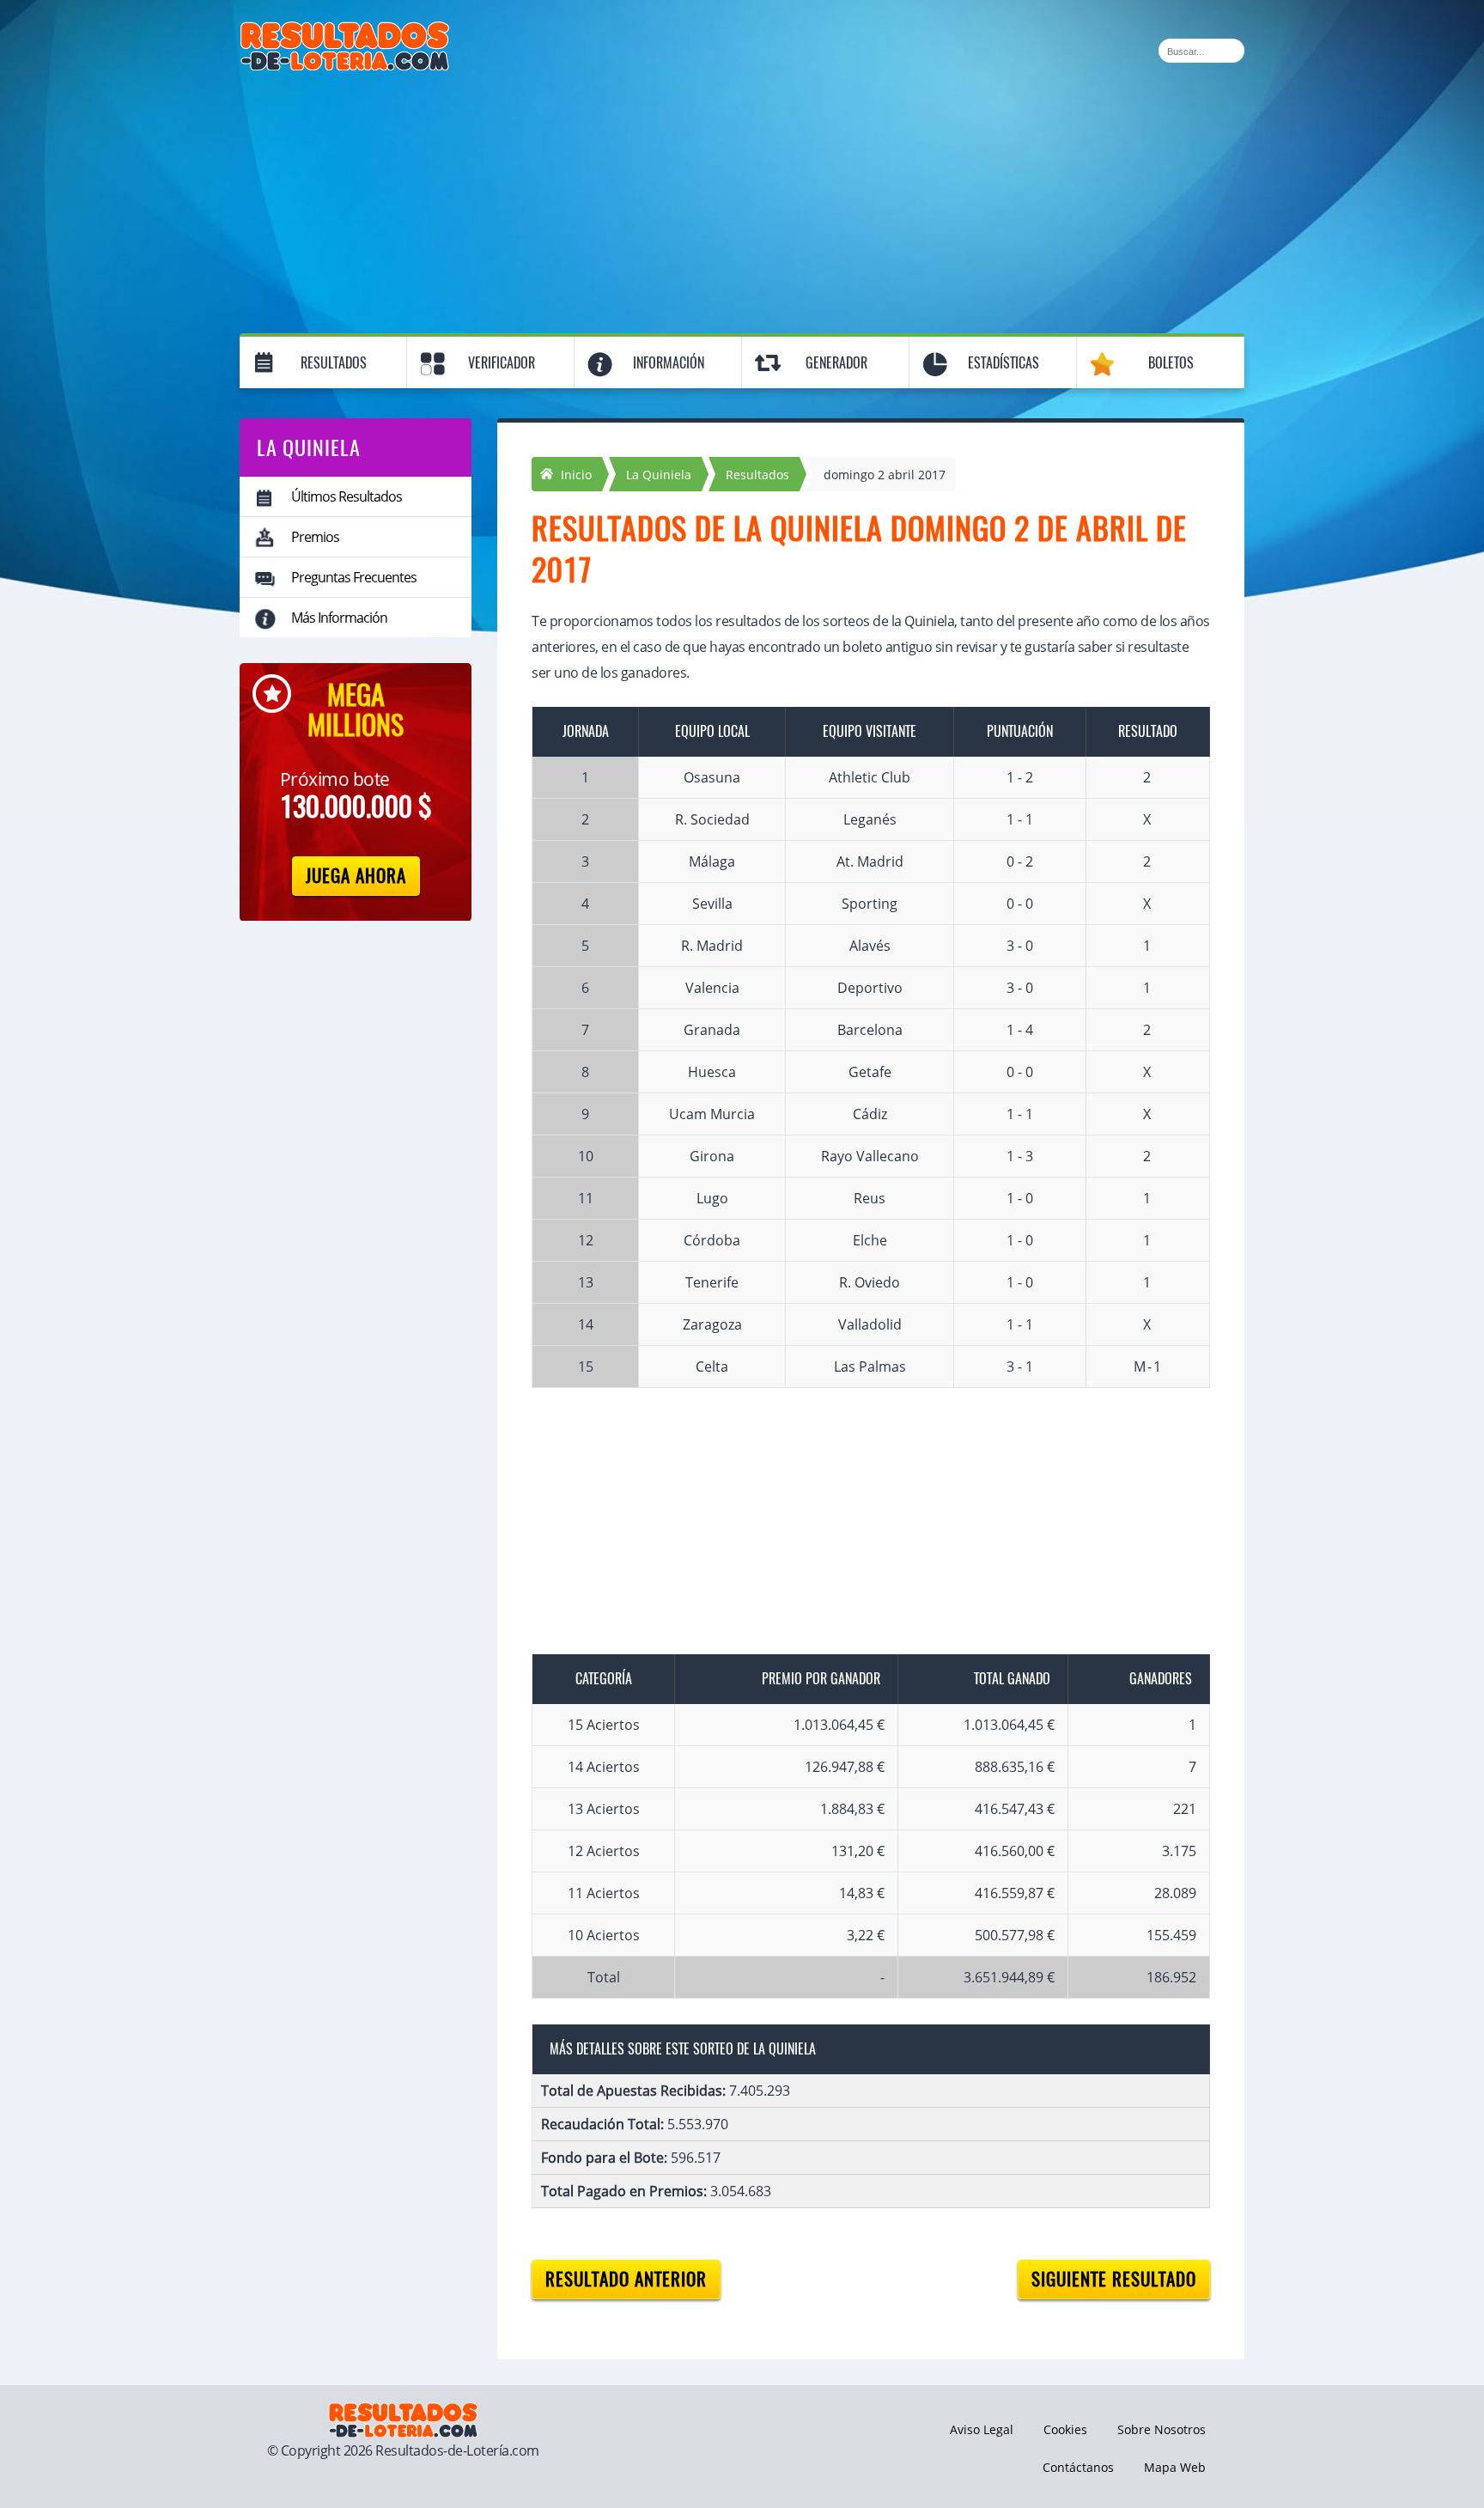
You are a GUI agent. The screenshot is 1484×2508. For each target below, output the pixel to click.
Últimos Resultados (347, 496)
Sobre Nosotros (1162, 2429)
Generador (836, 363)
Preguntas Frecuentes (354, 577)
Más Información (339, 618)
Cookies (1065, 2429)
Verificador (502, 363)
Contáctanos (1078, 2467)
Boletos (1171, 363)
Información (669, 363)
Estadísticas (1004, 363)
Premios (315, 537)
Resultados (334, 363)
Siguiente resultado (1114, 2279)
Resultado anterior (626, 2279)
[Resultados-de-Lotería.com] (345, 31)
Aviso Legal (982, 2429)
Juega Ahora (356, 876)
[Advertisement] (742, 199)
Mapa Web (1175, 2467)
